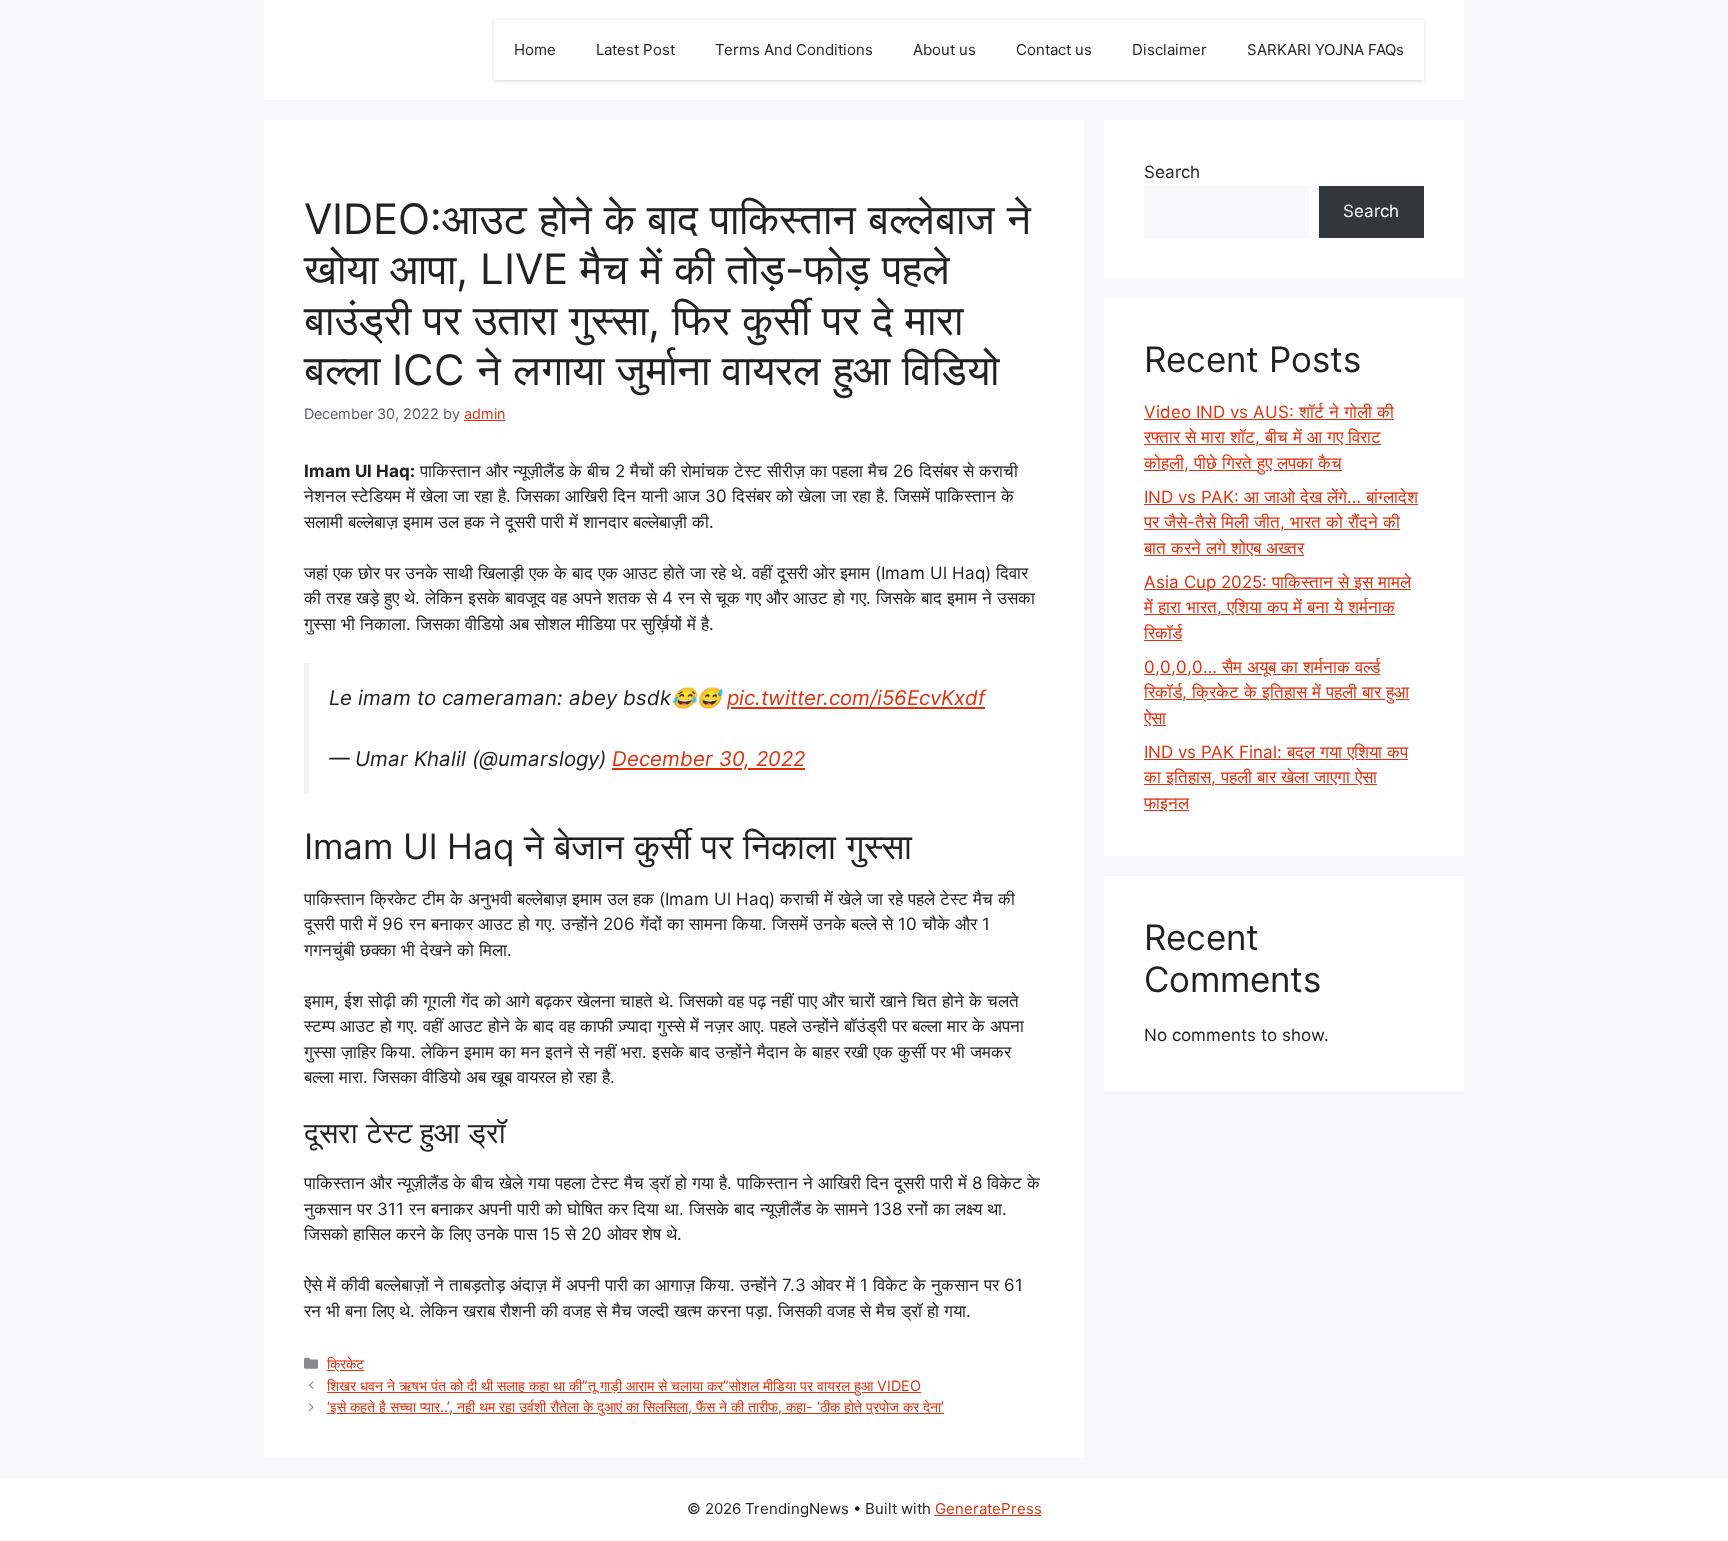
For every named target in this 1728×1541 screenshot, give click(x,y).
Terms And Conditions (794, 49)
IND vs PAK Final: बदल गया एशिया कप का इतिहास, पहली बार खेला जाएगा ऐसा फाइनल (1276, 777)
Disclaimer (1169, 49)
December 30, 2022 (708, 758)
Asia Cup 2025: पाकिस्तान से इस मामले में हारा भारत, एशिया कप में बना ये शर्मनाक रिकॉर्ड (1277, 607)
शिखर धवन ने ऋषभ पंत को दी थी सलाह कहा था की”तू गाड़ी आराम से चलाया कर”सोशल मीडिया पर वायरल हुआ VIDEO (624, 1385)
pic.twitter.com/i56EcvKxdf (856, 697)
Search (1172, 172)
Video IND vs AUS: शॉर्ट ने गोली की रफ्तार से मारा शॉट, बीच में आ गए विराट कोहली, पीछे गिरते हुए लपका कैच (1269, 437)
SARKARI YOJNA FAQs (1325, 49)
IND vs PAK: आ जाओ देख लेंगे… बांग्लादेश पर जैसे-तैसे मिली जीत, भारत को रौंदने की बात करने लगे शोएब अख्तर (1281, 522)
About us (944, 49)
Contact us (1054, 49)
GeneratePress (988, 1508)
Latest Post (635, 49)
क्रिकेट (345, 1363)
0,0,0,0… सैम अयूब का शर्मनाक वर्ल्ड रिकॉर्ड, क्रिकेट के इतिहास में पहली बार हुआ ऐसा (1276, 692)
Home (535, 49)
